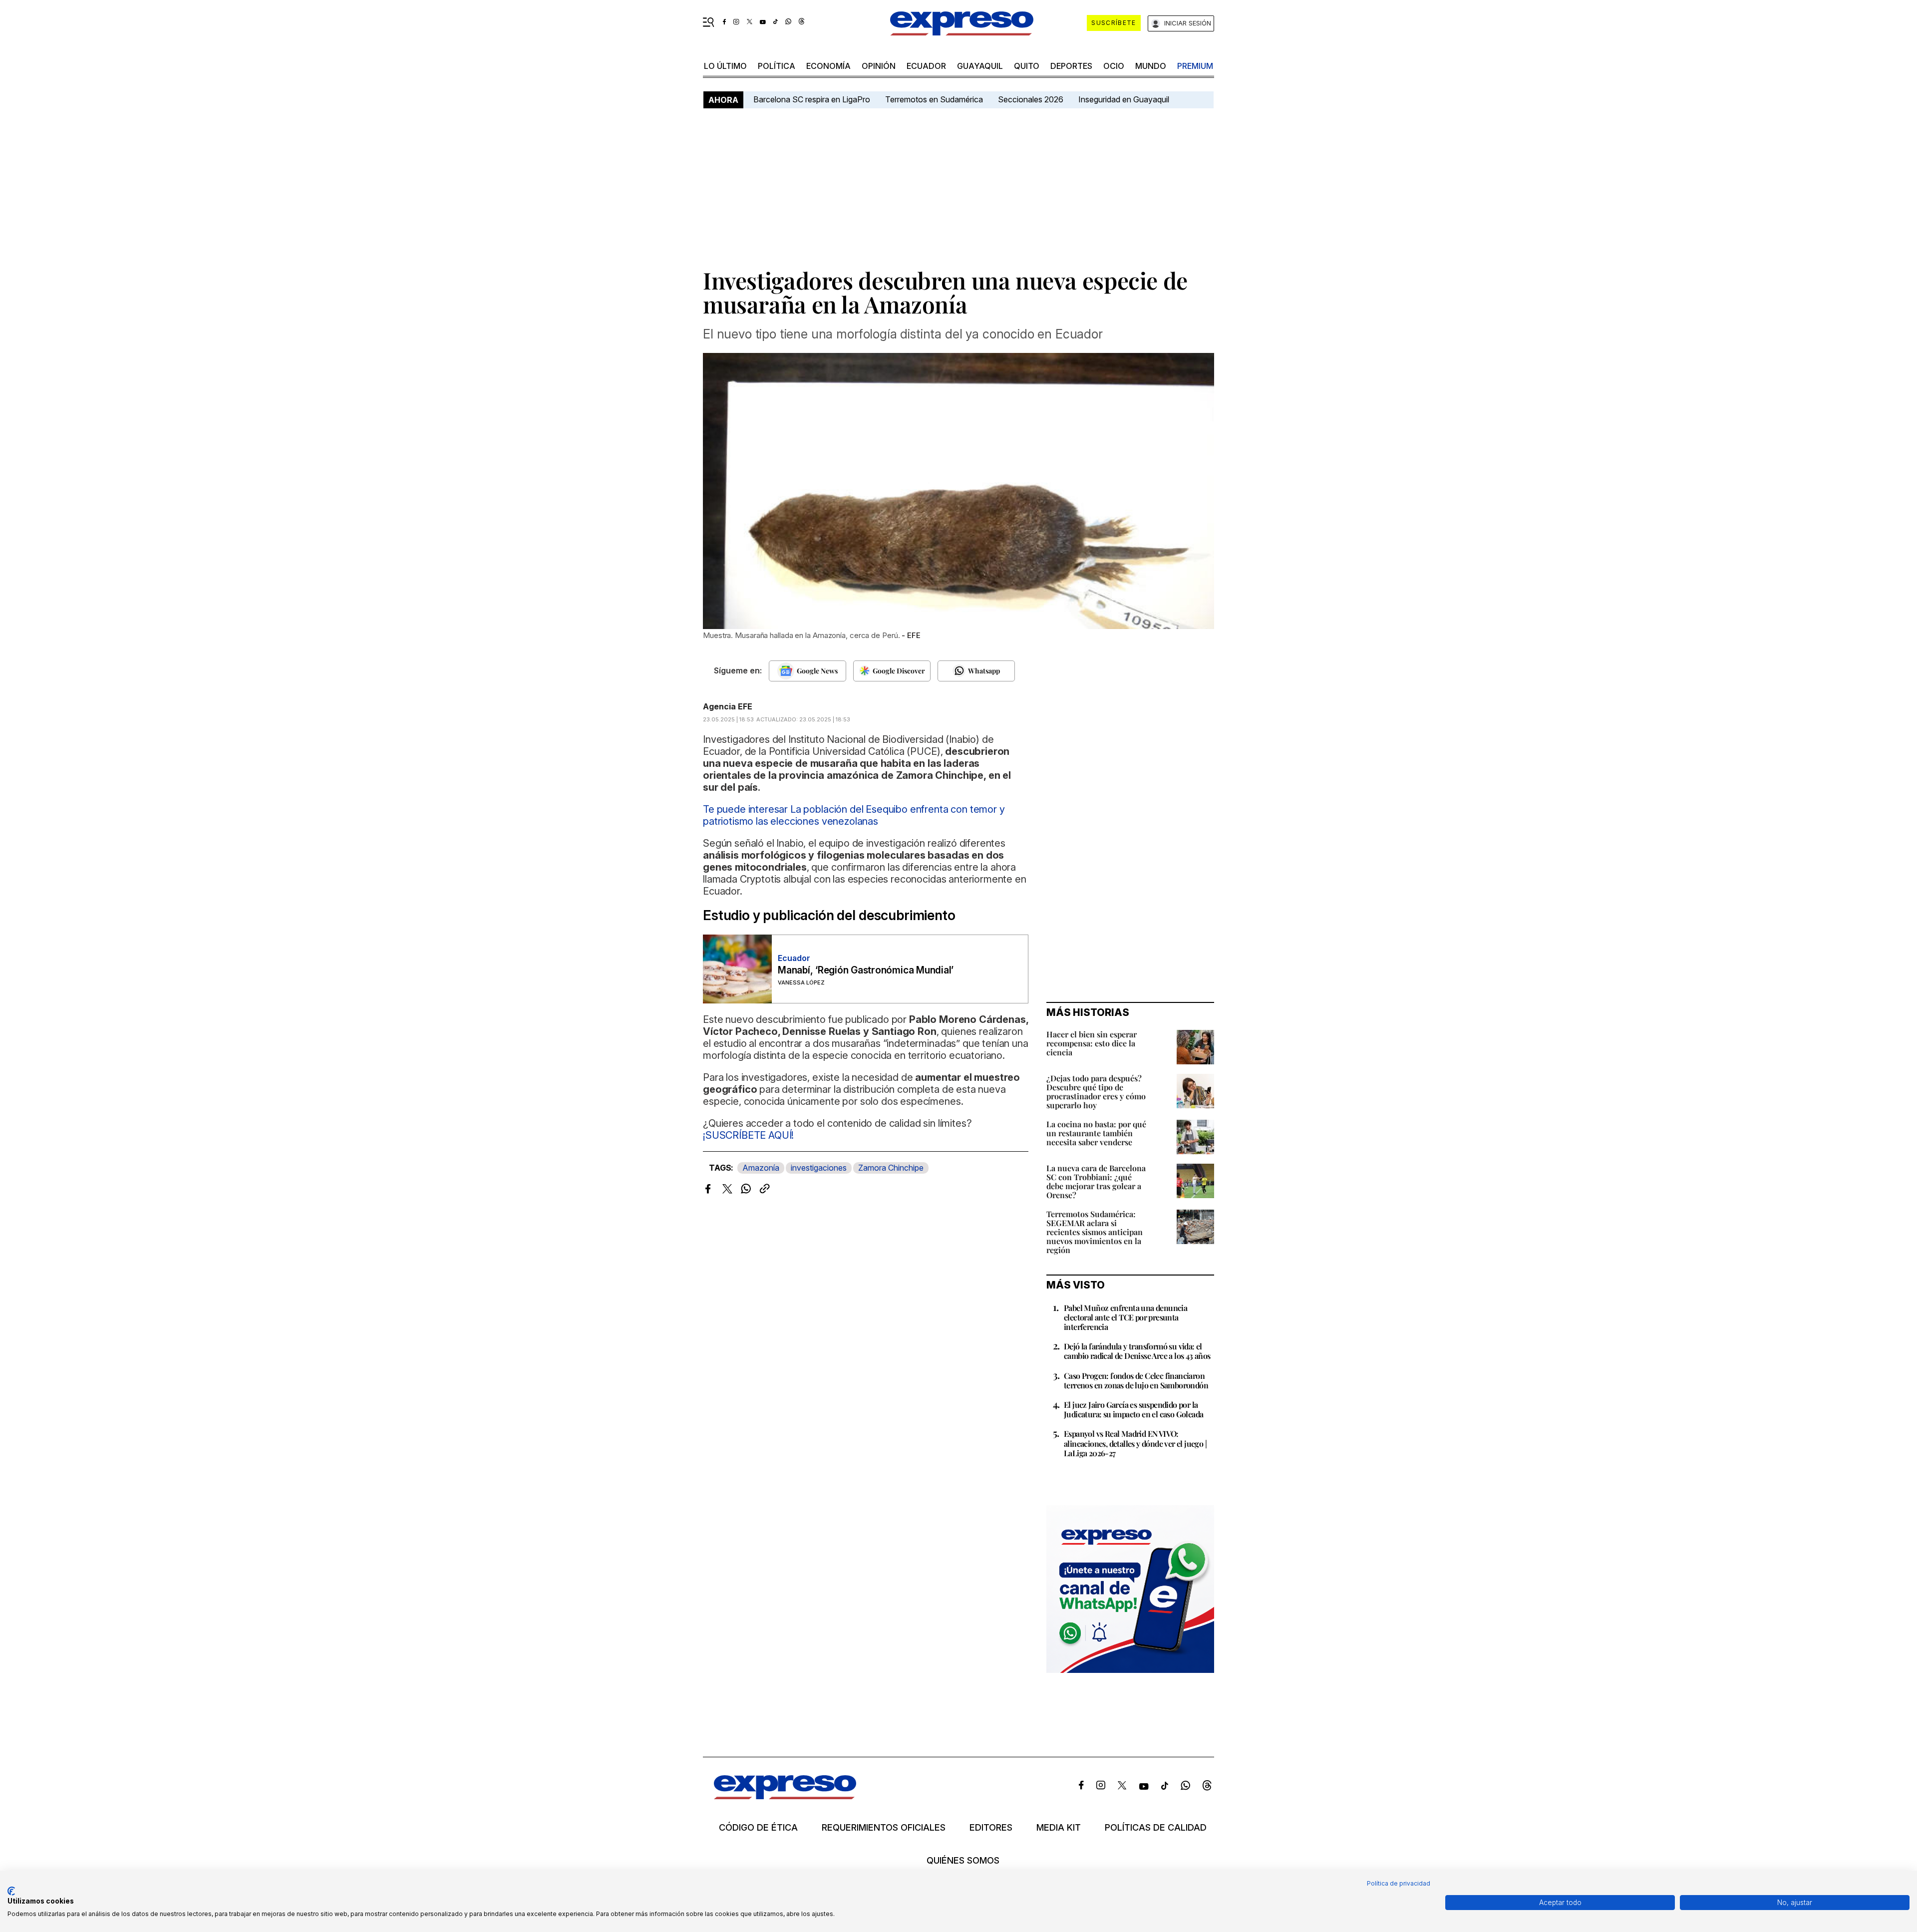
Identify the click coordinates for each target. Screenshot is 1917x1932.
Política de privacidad (1399, 1883)
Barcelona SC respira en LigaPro (812, 99)
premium (1195, 66)
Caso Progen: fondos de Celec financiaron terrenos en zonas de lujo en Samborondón (1136, 1380)
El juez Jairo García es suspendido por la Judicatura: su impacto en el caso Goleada (1133, 1409)
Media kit (1059, 1828)
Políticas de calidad (1156, 1828)
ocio (1114, 66)
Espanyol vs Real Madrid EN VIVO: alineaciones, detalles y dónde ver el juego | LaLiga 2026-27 (1135, 1443)
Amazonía (761, 1168)
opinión (879, 66)
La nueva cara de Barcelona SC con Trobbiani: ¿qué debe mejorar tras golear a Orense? (1096, 1181)
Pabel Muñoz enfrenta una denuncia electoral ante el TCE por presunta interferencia (1125, 1317)
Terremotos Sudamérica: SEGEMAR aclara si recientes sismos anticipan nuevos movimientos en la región (1095, 1232)
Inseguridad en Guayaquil (1124, 99)
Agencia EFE (728, 706)
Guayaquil (980, 66)
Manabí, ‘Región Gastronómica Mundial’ (866, 970)
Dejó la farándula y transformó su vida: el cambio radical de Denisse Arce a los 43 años (1137, 1351)
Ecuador (926, 66)
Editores (991, 1828)
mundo (1151, 66)
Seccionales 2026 (1031, 99)
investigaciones (819, 1168)
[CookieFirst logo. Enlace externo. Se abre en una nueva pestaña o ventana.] (11, 1891)
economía (828, 66)
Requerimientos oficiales (884, 1828)
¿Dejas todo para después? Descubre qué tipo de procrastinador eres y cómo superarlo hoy (1096, 1092)
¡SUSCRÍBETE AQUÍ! (748, 1135)
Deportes (1071, 66)
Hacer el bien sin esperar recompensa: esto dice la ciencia (1092, 1043)
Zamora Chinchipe (891, 1168)
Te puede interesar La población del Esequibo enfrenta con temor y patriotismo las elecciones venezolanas (854, 815)
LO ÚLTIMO (725, 66)
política (777, 66)
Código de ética (758, 1828)
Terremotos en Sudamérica (934, 99)
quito (1027, 66)
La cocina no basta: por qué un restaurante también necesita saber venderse (1096, 1133)
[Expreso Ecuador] (785, 1796)
